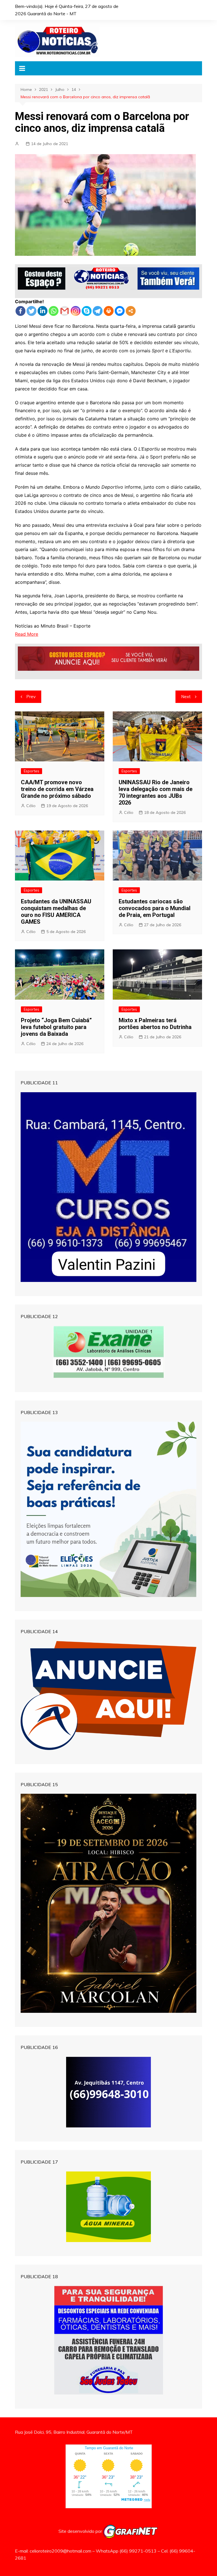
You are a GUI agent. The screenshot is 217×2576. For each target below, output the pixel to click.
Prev (31, 697)
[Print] (109, 311)
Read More (27, 634)
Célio (31, 806)
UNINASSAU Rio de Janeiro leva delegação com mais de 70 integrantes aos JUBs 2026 (156, 792)
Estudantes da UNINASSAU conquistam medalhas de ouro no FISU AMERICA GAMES (56, 912)
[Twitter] (32, 311)
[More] (131, 311)
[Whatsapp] (54, 311)
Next (186, 697)
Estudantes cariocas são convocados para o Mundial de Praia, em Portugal (155, 908)
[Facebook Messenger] (120, 311)
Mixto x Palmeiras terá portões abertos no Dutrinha (155, 1024)
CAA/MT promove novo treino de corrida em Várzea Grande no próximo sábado (57, 789)
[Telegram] (98, 311)
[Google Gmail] (65, 311)
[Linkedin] (43, 311)
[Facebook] (20, 311)
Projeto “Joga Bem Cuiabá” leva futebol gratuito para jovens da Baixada (56, 1027)
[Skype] (87, 311)
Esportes (32, 771)
